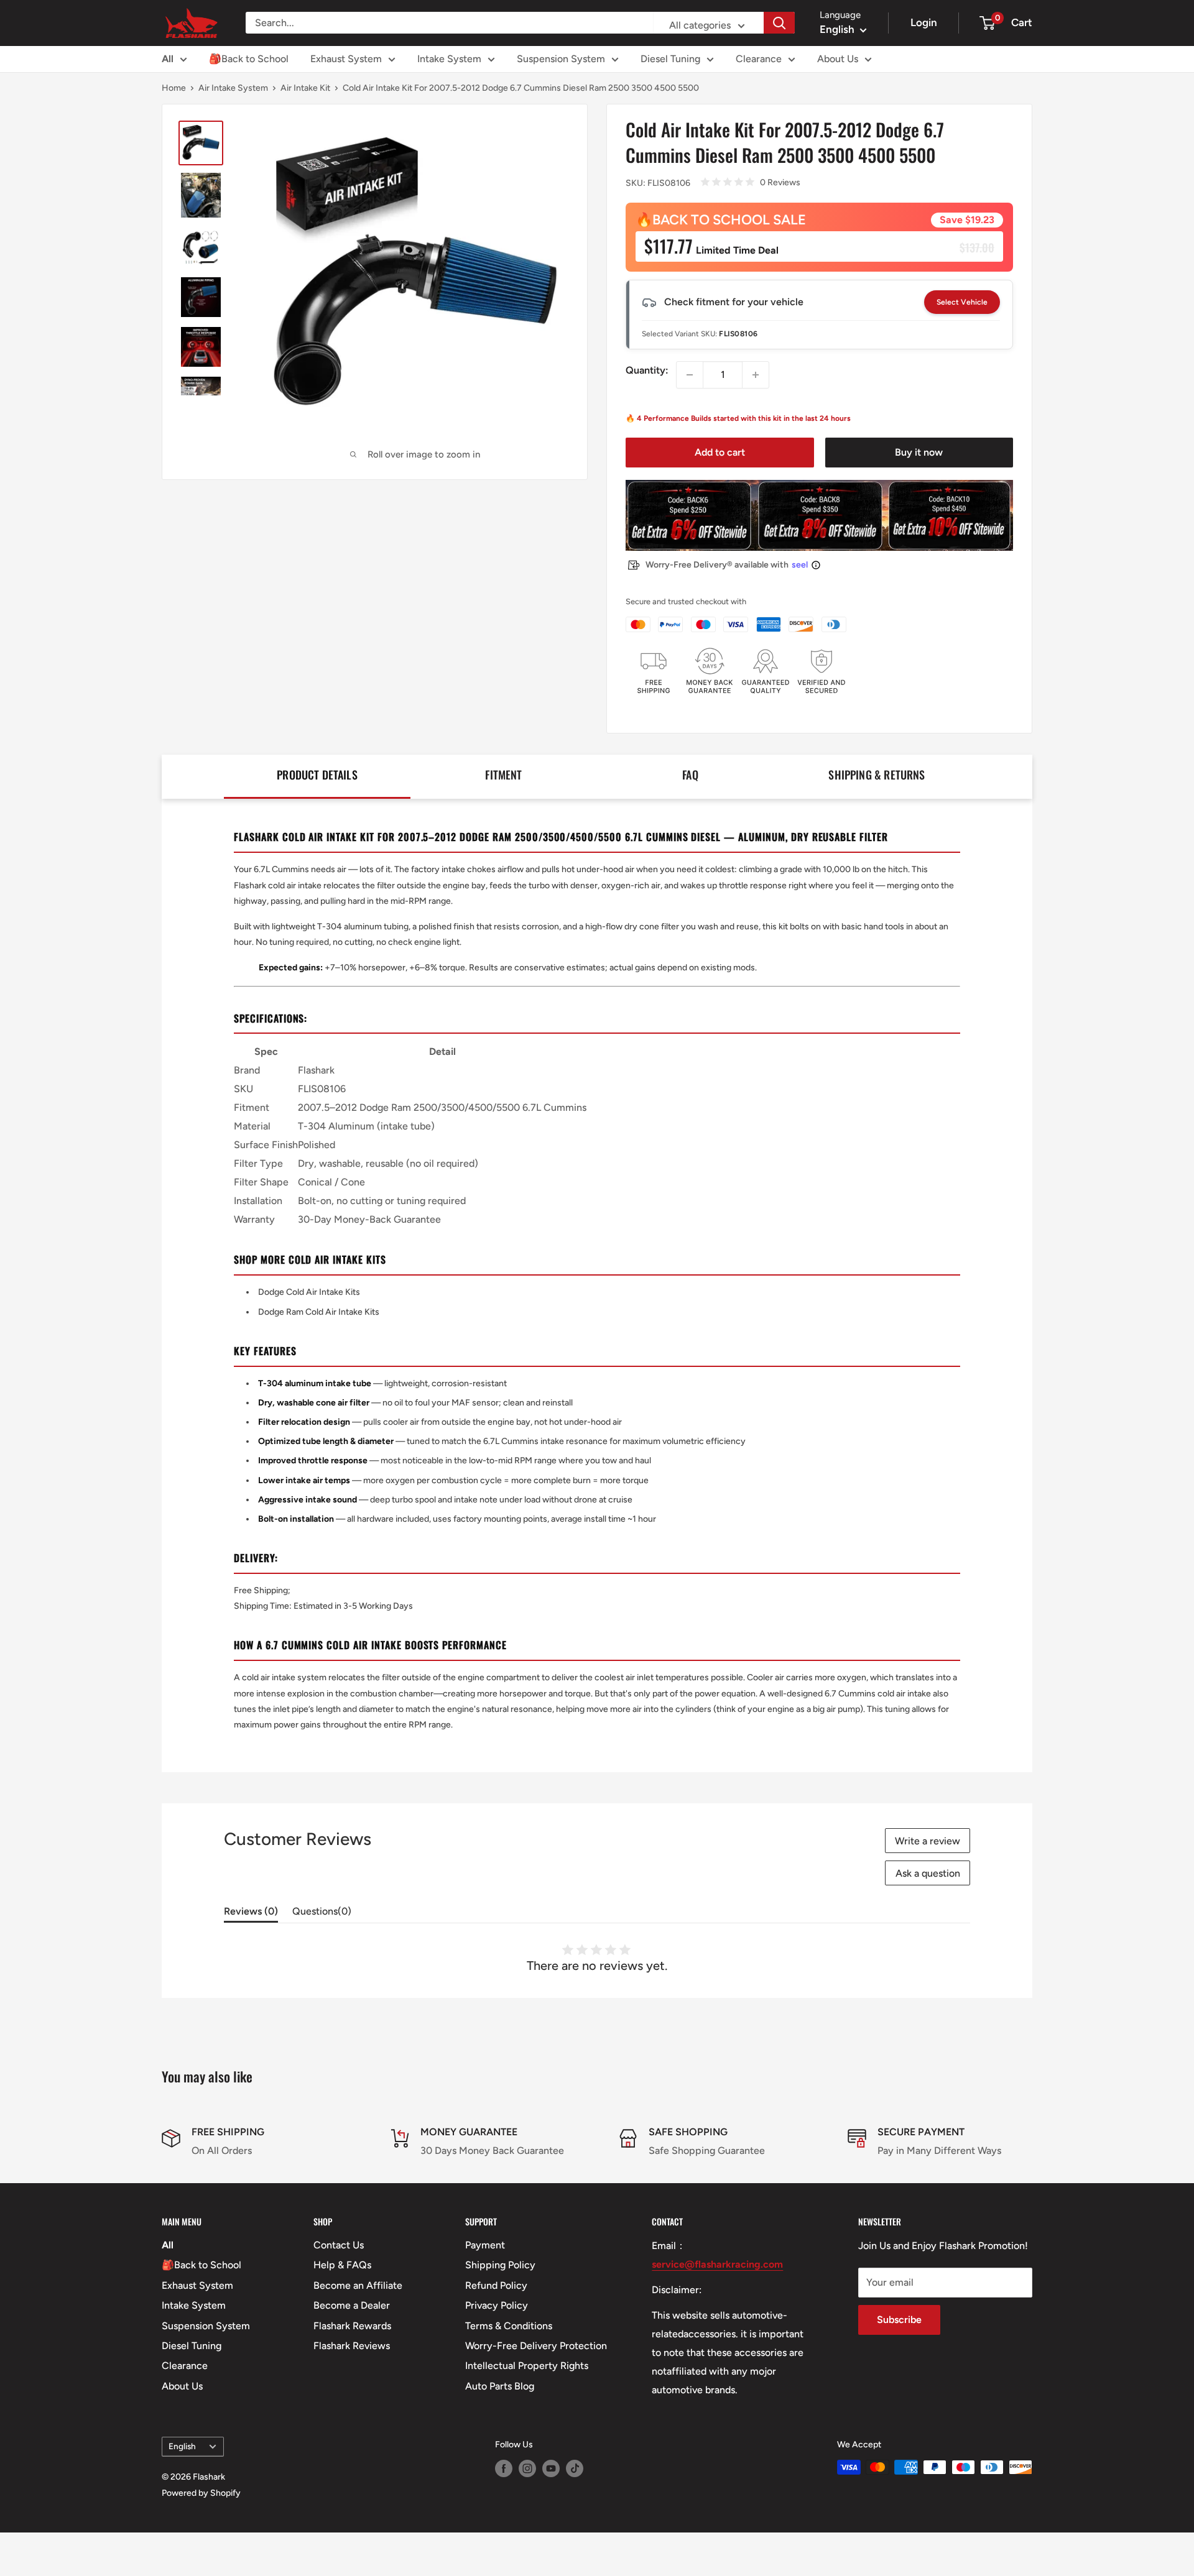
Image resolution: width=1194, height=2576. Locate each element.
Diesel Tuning (670, 59)
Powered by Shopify (201, 2493)
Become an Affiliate (358, 2285)
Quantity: (647, 370)
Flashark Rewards (352, 2326)
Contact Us (339, 2245)
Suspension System (561, 59)
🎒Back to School (249, 59)
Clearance (759, 59)
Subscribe (899, 2320)
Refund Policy (496, 2285)
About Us (838, 59)
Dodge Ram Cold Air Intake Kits (319, 1312)
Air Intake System (233, 88)
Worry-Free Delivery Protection (536, 2346)
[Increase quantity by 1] (756, 375)
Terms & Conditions (509, 2326)
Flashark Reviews (352, 2346)
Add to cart (720, 452)
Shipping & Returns (877, 775)
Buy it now (919, 452)
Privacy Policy (497, 2305)
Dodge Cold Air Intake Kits (309, 1292)
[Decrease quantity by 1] (690, 375)
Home (174, 88)
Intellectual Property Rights (527, 2366)
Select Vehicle (962, 302)
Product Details (317, 775)
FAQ (690, 775)
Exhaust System (346, 59)
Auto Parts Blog (500, 2386)
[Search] (779, 23)
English (182, 2446)
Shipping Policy (500, 2265)
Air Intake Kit (305, 88)
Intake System (449, 59)
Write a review (928, 1841)
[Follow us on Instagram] (527, 2468)
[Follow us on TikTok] (575, 2468)
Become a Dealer (352, 2305)
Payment (485, 2245)
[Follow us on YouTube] (551, 2468)
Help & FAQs (342, 2265)
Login (924, 22)
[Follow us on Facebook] (504, 2468)
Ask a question (928, 1873)
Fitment (503, 775)
